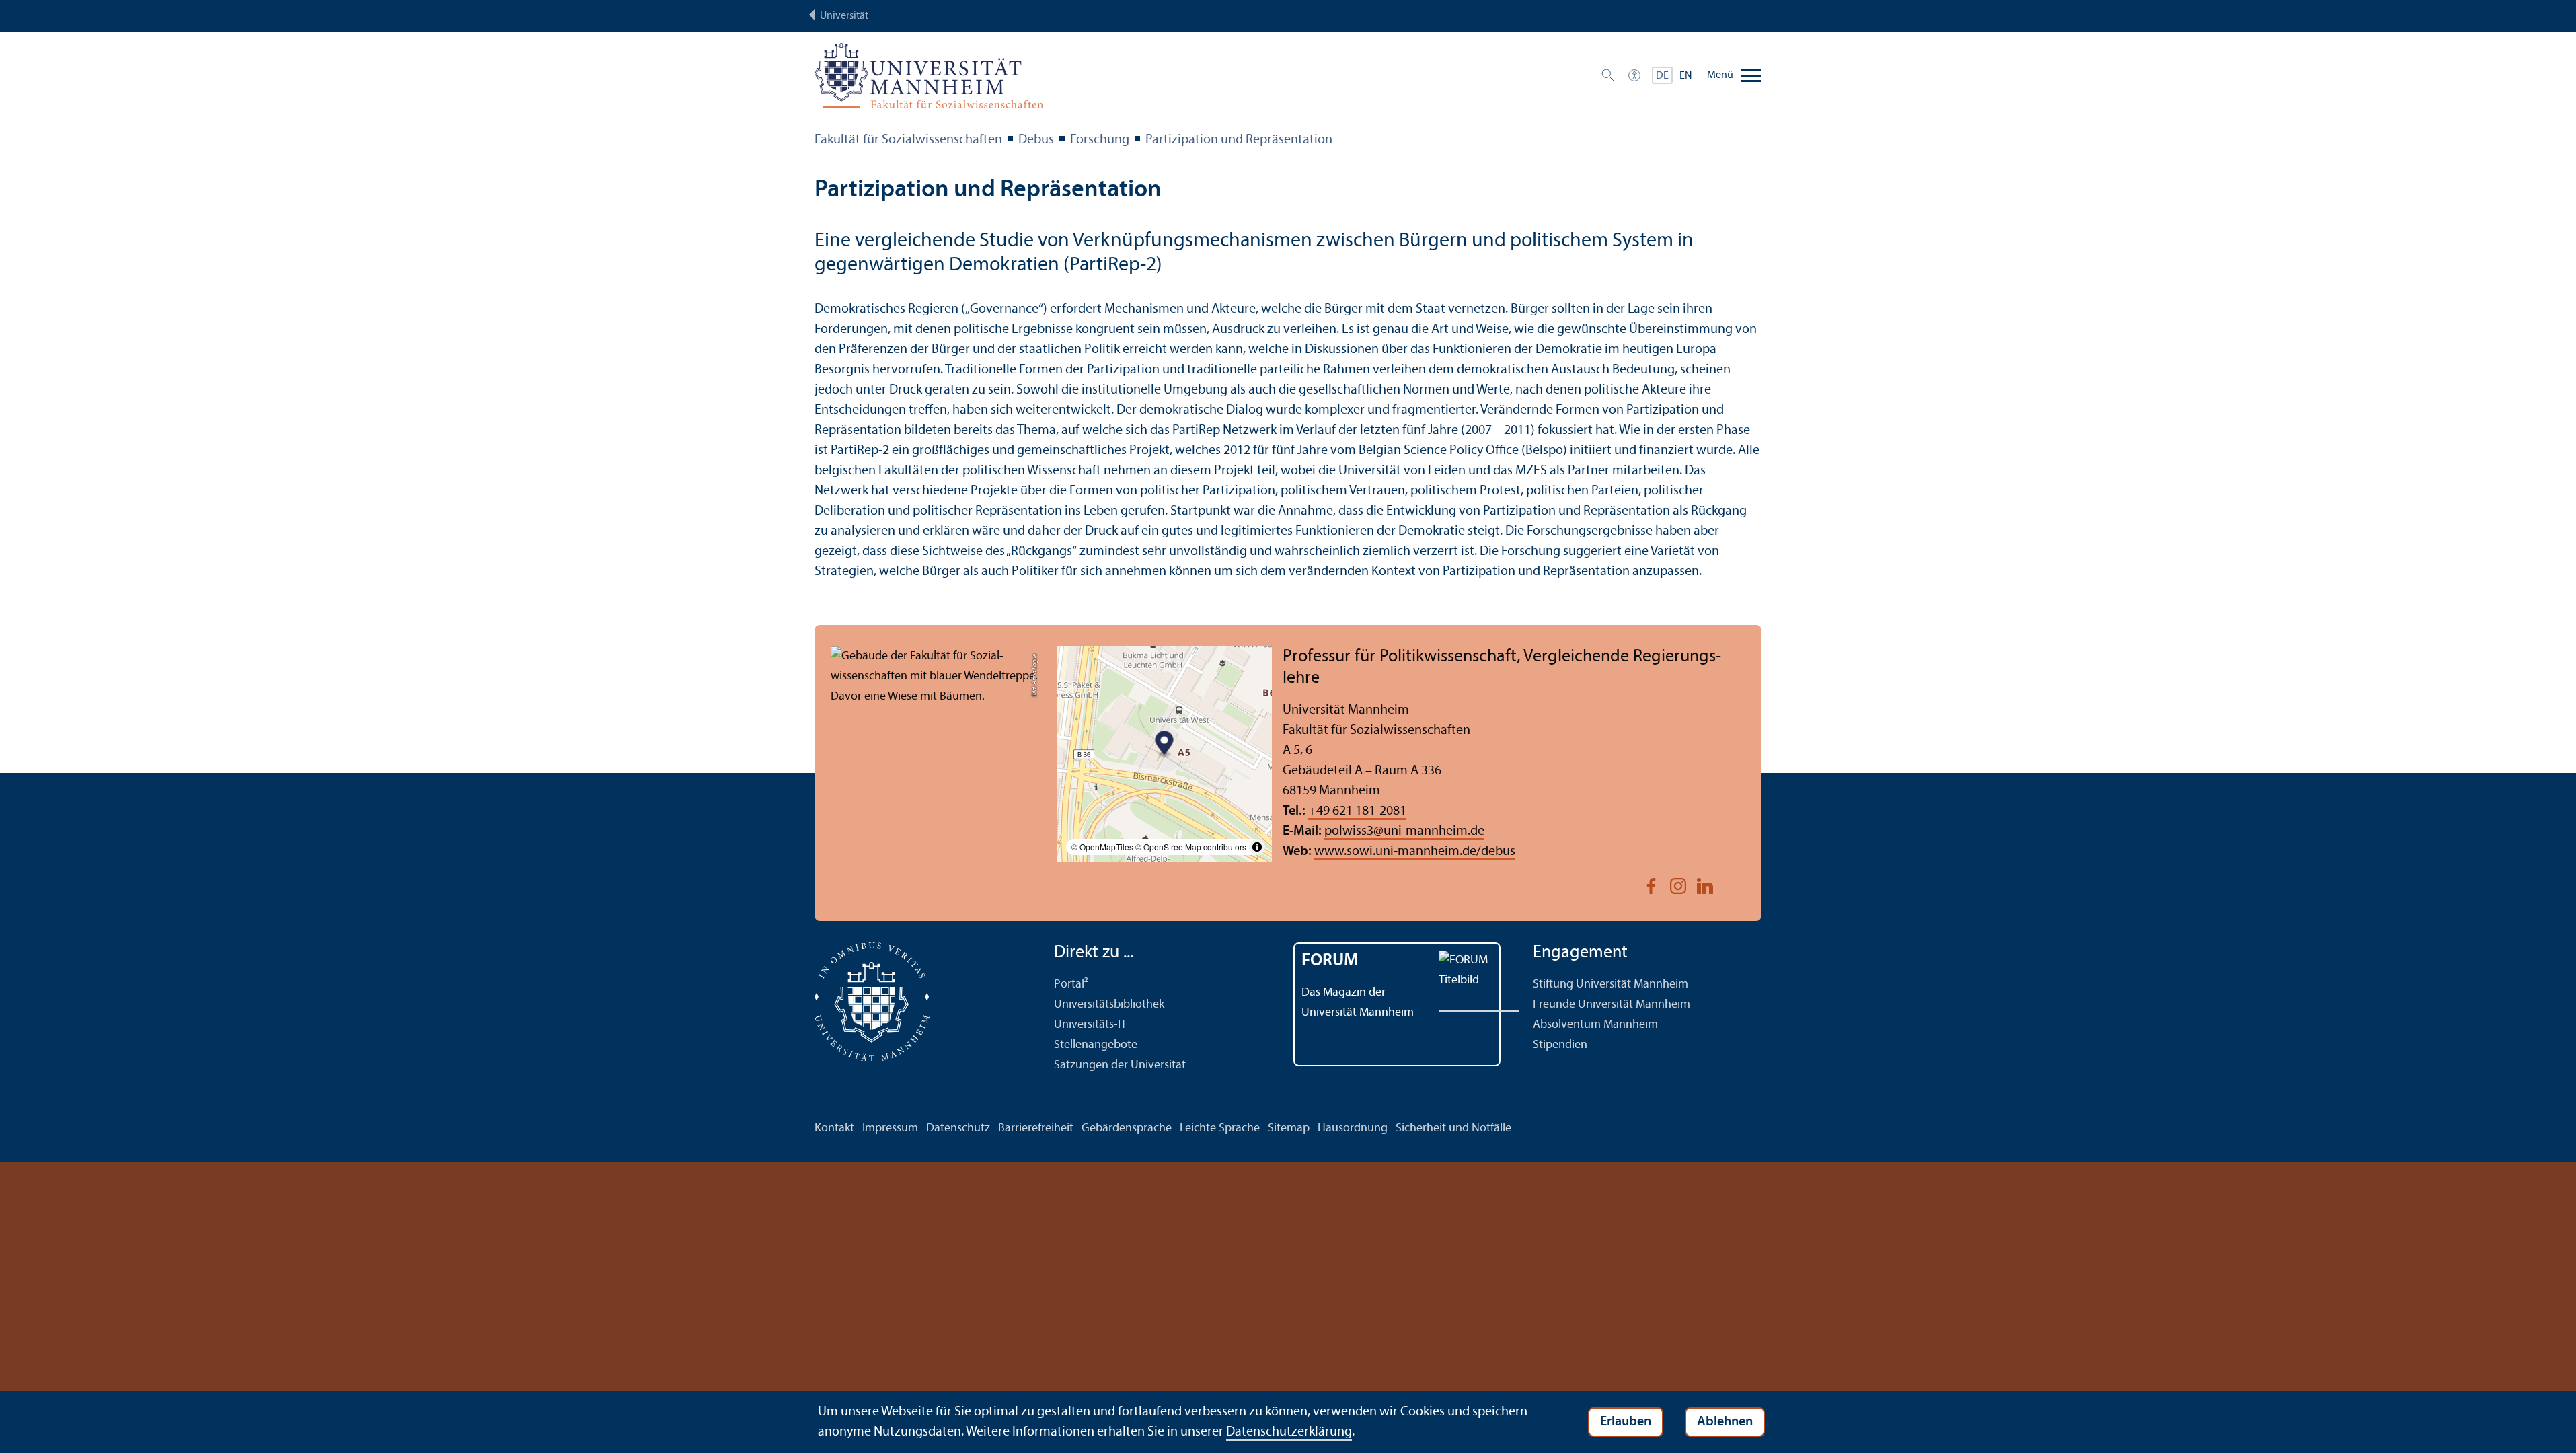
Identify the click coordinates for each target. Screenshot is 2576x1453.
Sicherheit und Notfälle (1453, 1128)
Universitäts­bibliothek (1109, 1005)
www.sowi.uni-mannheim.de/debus (1415, 852)
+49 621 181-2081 (1357, 811)
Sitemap (1289, 1128)
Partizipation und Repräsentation (1239, 140)
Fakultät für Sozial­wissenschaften (908, 140)
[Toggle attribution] (1257, 847)
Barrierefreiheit (1036, 1128)
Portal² (1071, 984)
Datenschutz (958, 1128)
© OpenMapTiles (1102, 847)
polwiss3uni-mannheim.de (1404, 831)
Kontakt (834, 1128)
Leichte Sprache (1220, 1128)
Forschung (1100, 140)
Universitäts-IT (1090, 1025)
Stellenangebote (1096, 1045)
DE (1662, 76)
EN (1686, 76)
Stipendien (1560, 1045)
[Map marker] (1165, 744)
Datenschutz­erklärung (1289, 1432)
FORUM (1330, 961)
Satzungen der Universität (1120, 1065)
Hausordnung (1353, 1128)
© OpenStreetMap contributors (1191, 847)
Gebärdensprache (1127, 1128)
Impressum (890, 1128)
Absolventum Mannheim (1595, 1025)
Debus (1036, 140)
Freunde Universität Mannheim (1612, 1005)
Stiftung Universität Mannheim (1611, 984)
